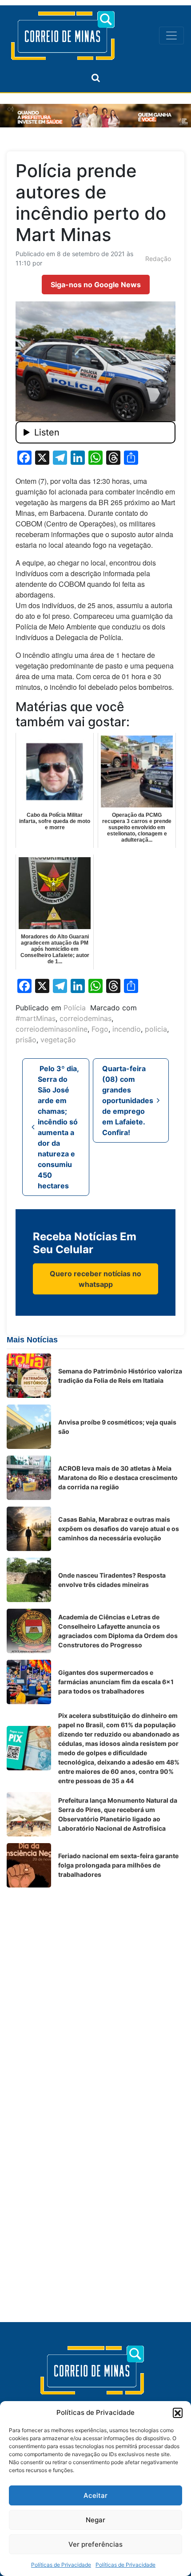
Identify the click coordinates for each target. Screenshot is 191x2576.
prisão (26, 1040)
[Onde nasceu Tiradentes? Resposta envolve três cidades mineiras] (29, 1580)
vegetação (58, 1040)
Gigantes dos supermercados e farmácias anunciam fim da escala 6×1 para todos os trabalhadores (116, 1682)
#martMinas (36, 1018)
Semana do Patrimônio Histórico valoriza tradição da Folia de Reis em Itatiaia (120, 1376)
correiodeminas (86, 1018)
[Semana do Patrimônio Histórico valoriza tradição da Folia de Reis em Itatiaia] (29, 1376)
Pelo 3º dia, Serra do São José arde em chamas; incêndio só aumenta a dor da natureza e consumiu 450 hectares (58, 1127)
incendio (127, 1029)
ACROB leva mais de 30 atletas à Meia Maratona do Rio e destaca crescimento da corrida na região (118, 1478)
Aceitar (95, 2495)
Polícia (75, 1008)
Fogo (100, 1029)
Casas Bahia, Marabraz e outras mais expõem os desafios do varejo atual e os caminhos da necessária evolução (119, 1529)
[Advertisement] (95, 1990)
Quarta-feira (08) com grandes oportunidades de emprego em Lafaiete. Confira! (128, 1100)
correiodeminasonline (52, 1029)
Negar (95, 2520)
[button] (178, 2413)
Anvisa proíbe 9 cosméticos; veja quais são (117, 1427)
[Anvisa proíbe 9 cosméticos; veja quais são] (29, 1427)
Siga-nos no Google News (96, 285)
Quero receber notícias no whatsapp (95, 1279)
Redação (158, 259)
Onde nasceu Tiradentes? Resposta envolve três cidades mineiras (112, 1580)
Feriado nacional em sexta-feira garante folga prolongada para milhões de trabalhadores (118, 1865)
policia (156, 1029)
